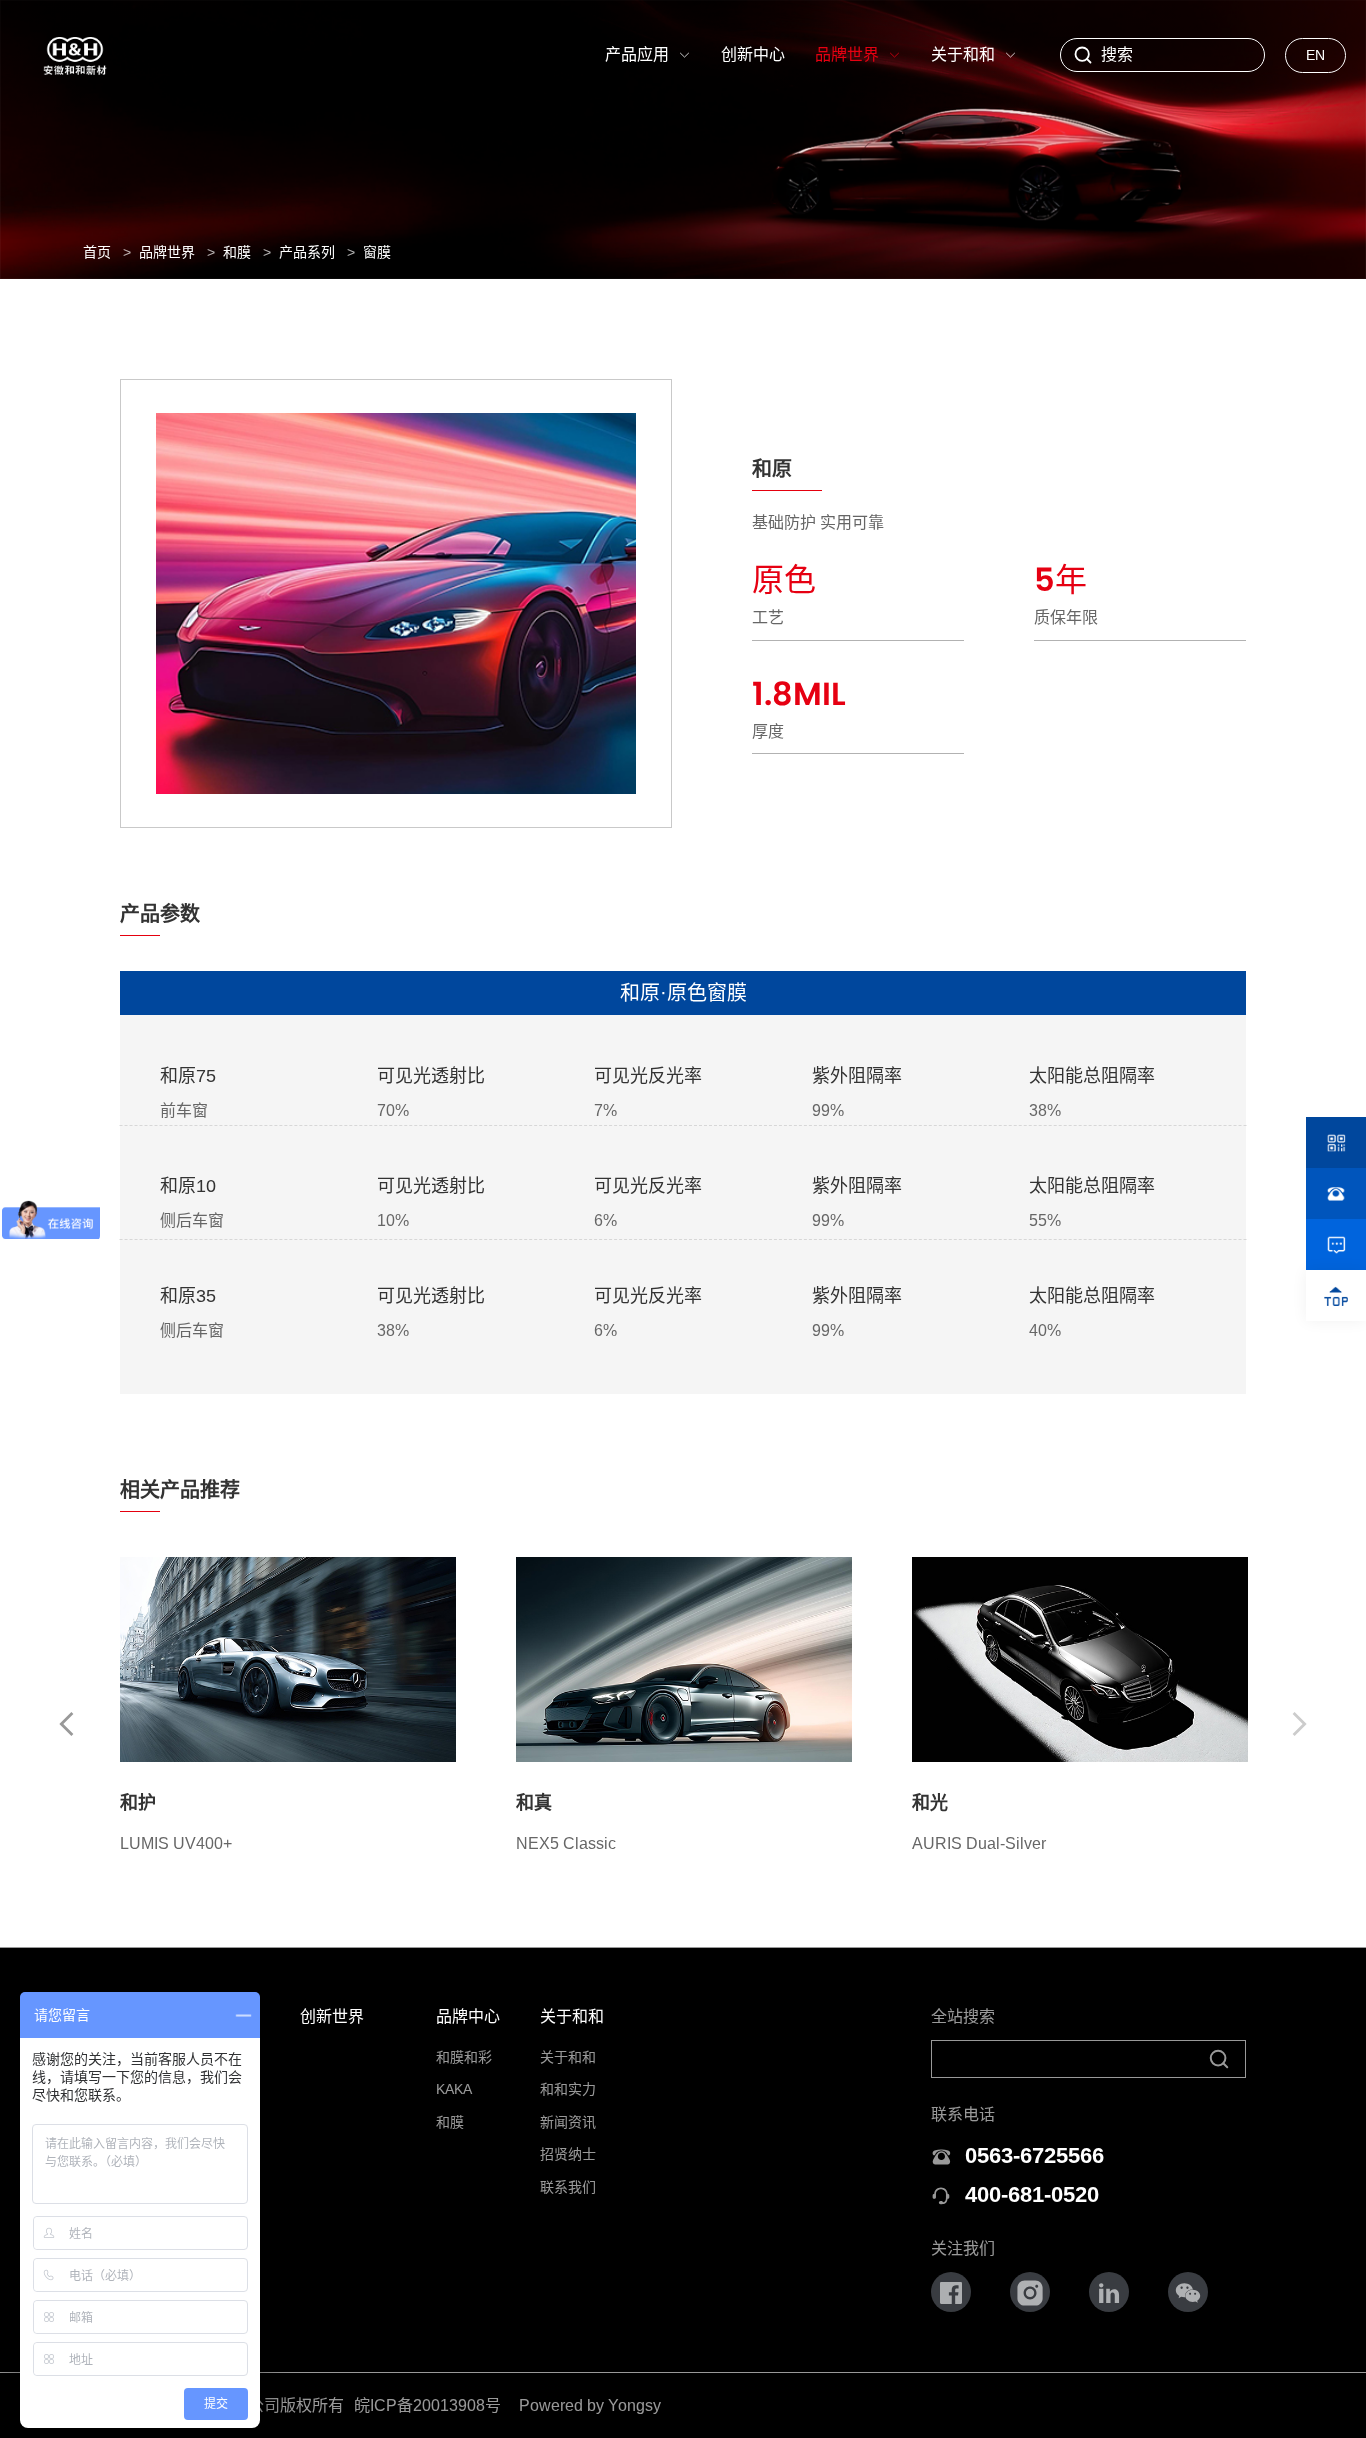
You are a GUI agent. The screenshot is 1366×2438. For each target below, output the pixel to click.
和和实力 (568, 2089)
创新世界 (332, 2016)
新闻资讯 (568, 2122)
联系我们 (568, 2187)
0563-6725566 (1034, 2155)
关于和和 (572, 2016)
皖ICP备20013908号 (427, 2405)
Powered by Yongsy (590, 2405)
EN (1315, 55)
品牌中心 (468, 2016)
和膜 (450, 2122)
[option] (288, 1707)
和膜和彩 (464, 2057)
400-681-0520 (1032, 2194)
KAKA (454, 2089)
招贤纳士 (568, 2154)
